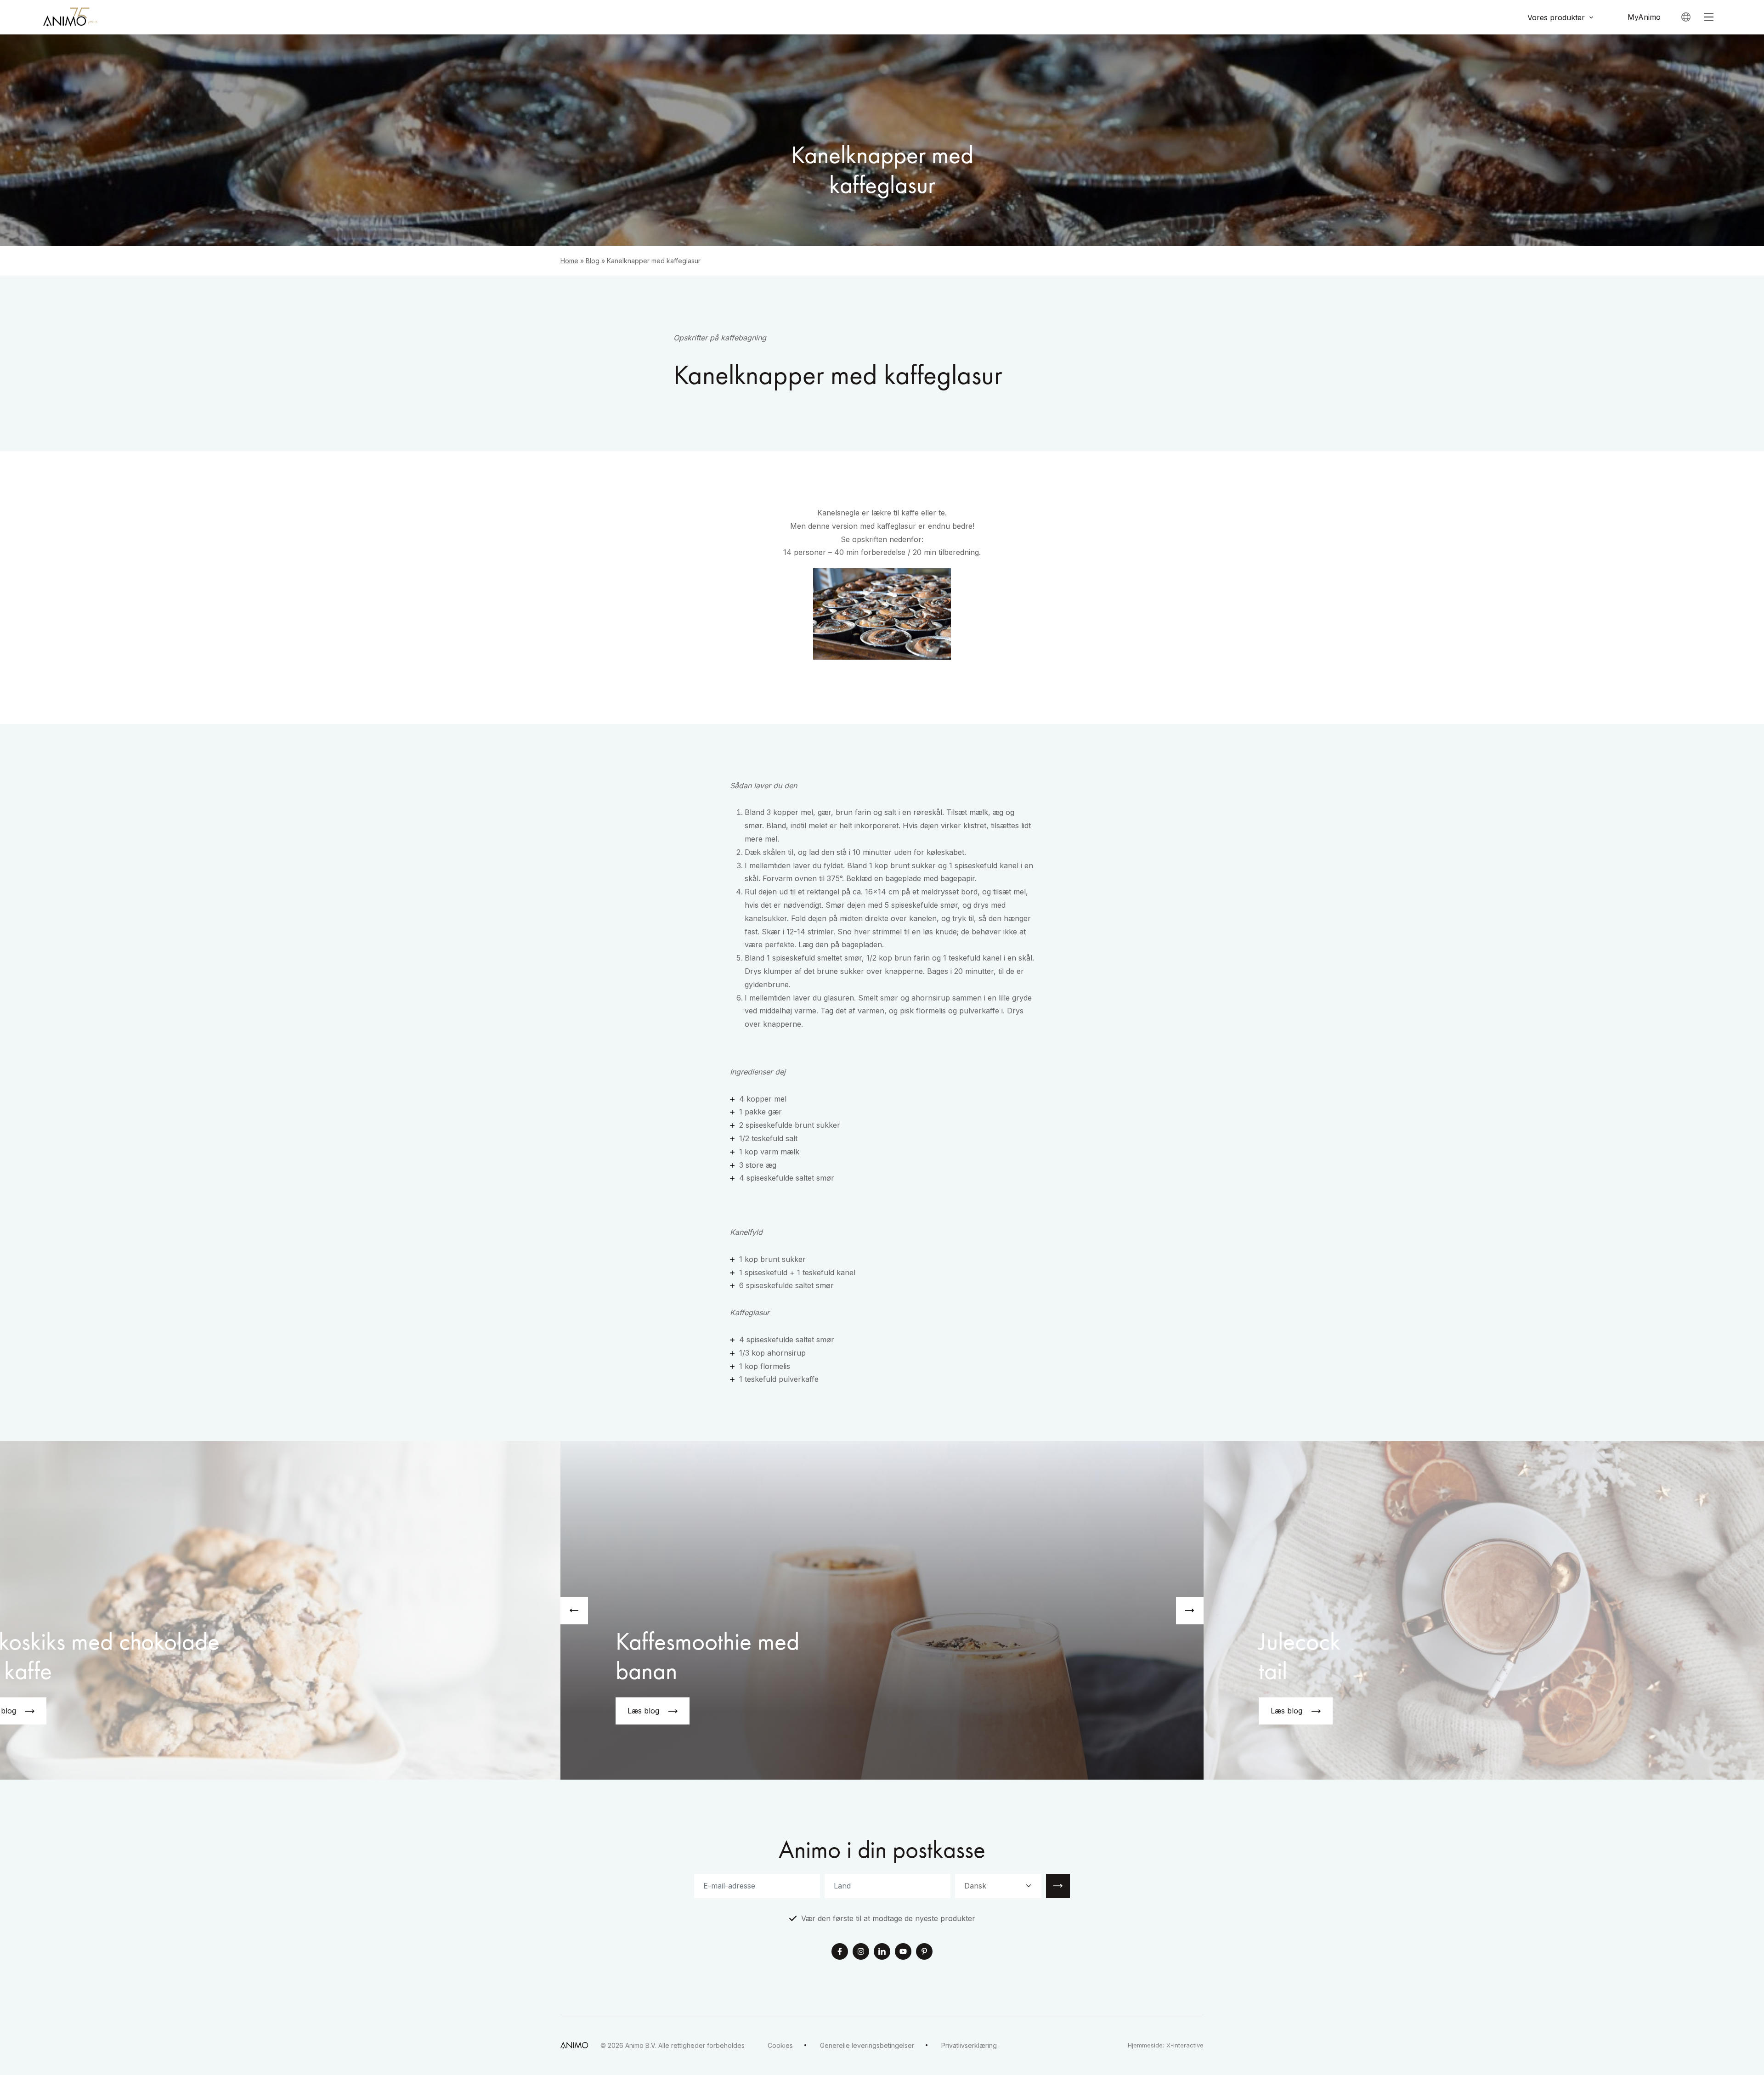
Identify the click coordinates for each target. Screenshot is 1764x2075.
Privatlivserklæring (969, 2045)
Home (569, 261)
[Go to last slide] (574, 1611)
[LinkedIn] (882, 1952)
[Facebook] (840, 1952)
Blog (593, 261)
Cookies (780, 2045)
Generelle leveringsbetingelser (867, 2045)
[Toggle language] (1686, 17)
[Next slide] (1190, 1611)
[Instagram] (861, 1952)
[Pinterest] (924, 1952)
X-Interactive (1185, 2045)
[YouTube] (903, 1952)
